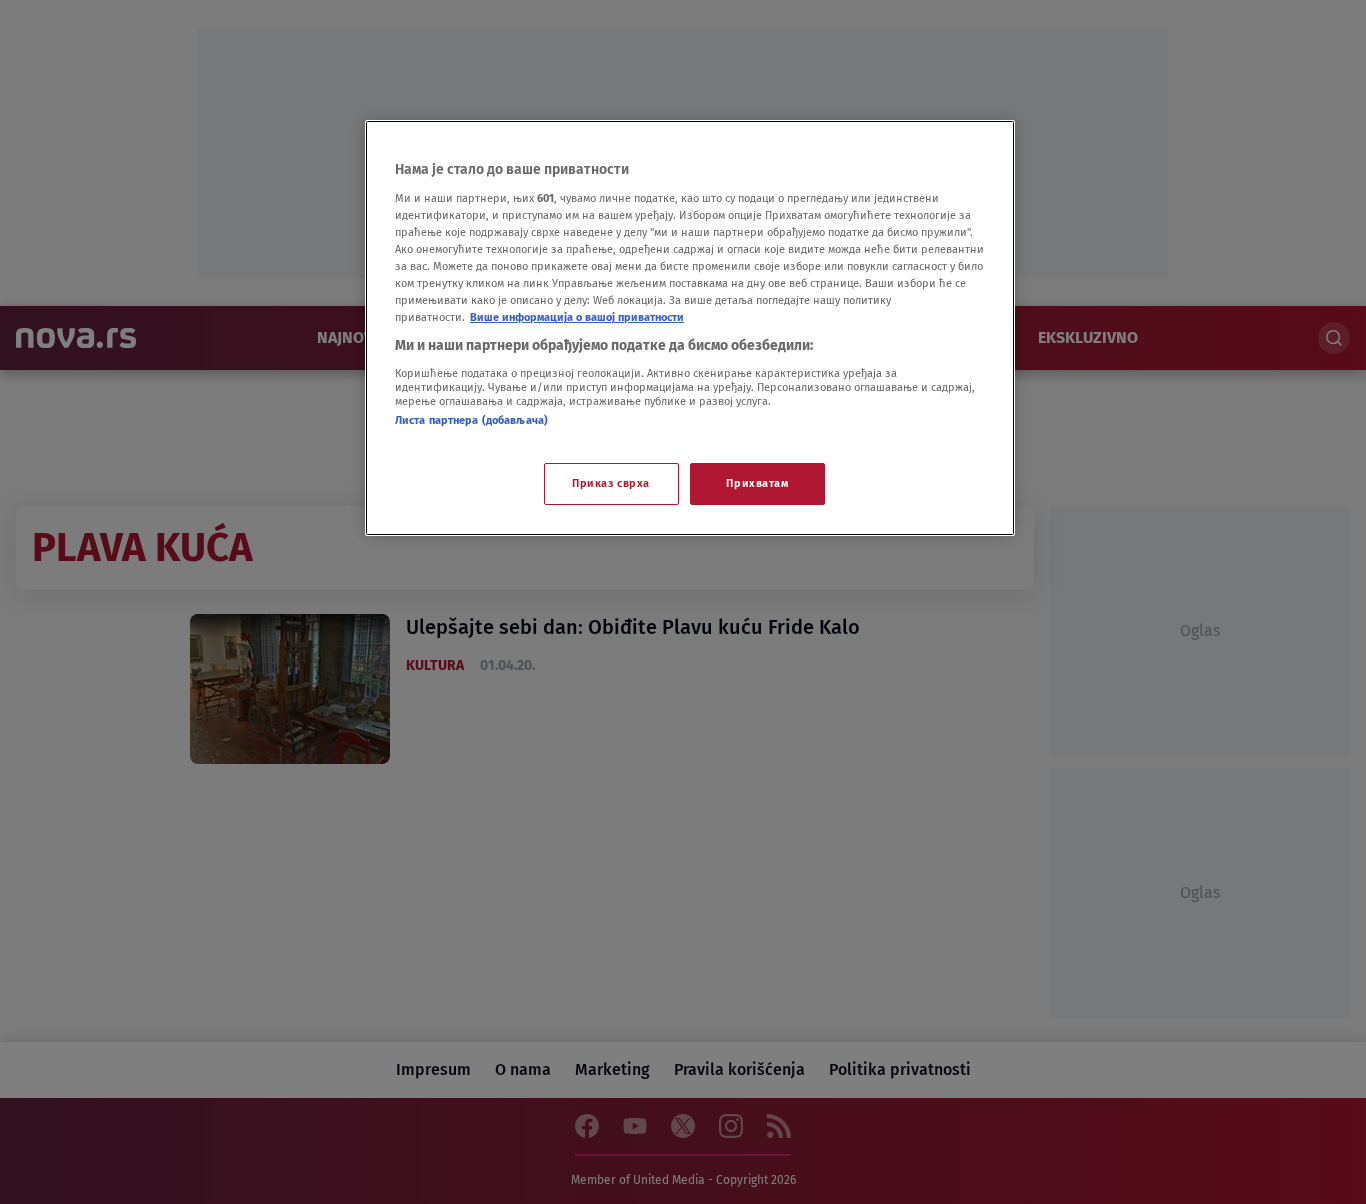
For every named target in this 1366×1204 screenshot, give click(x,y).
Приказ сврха (611, 483)
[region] (690, 328)
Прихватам (757, 483)
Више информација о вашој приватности (577, 317)
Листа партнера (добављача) (471, 420)
